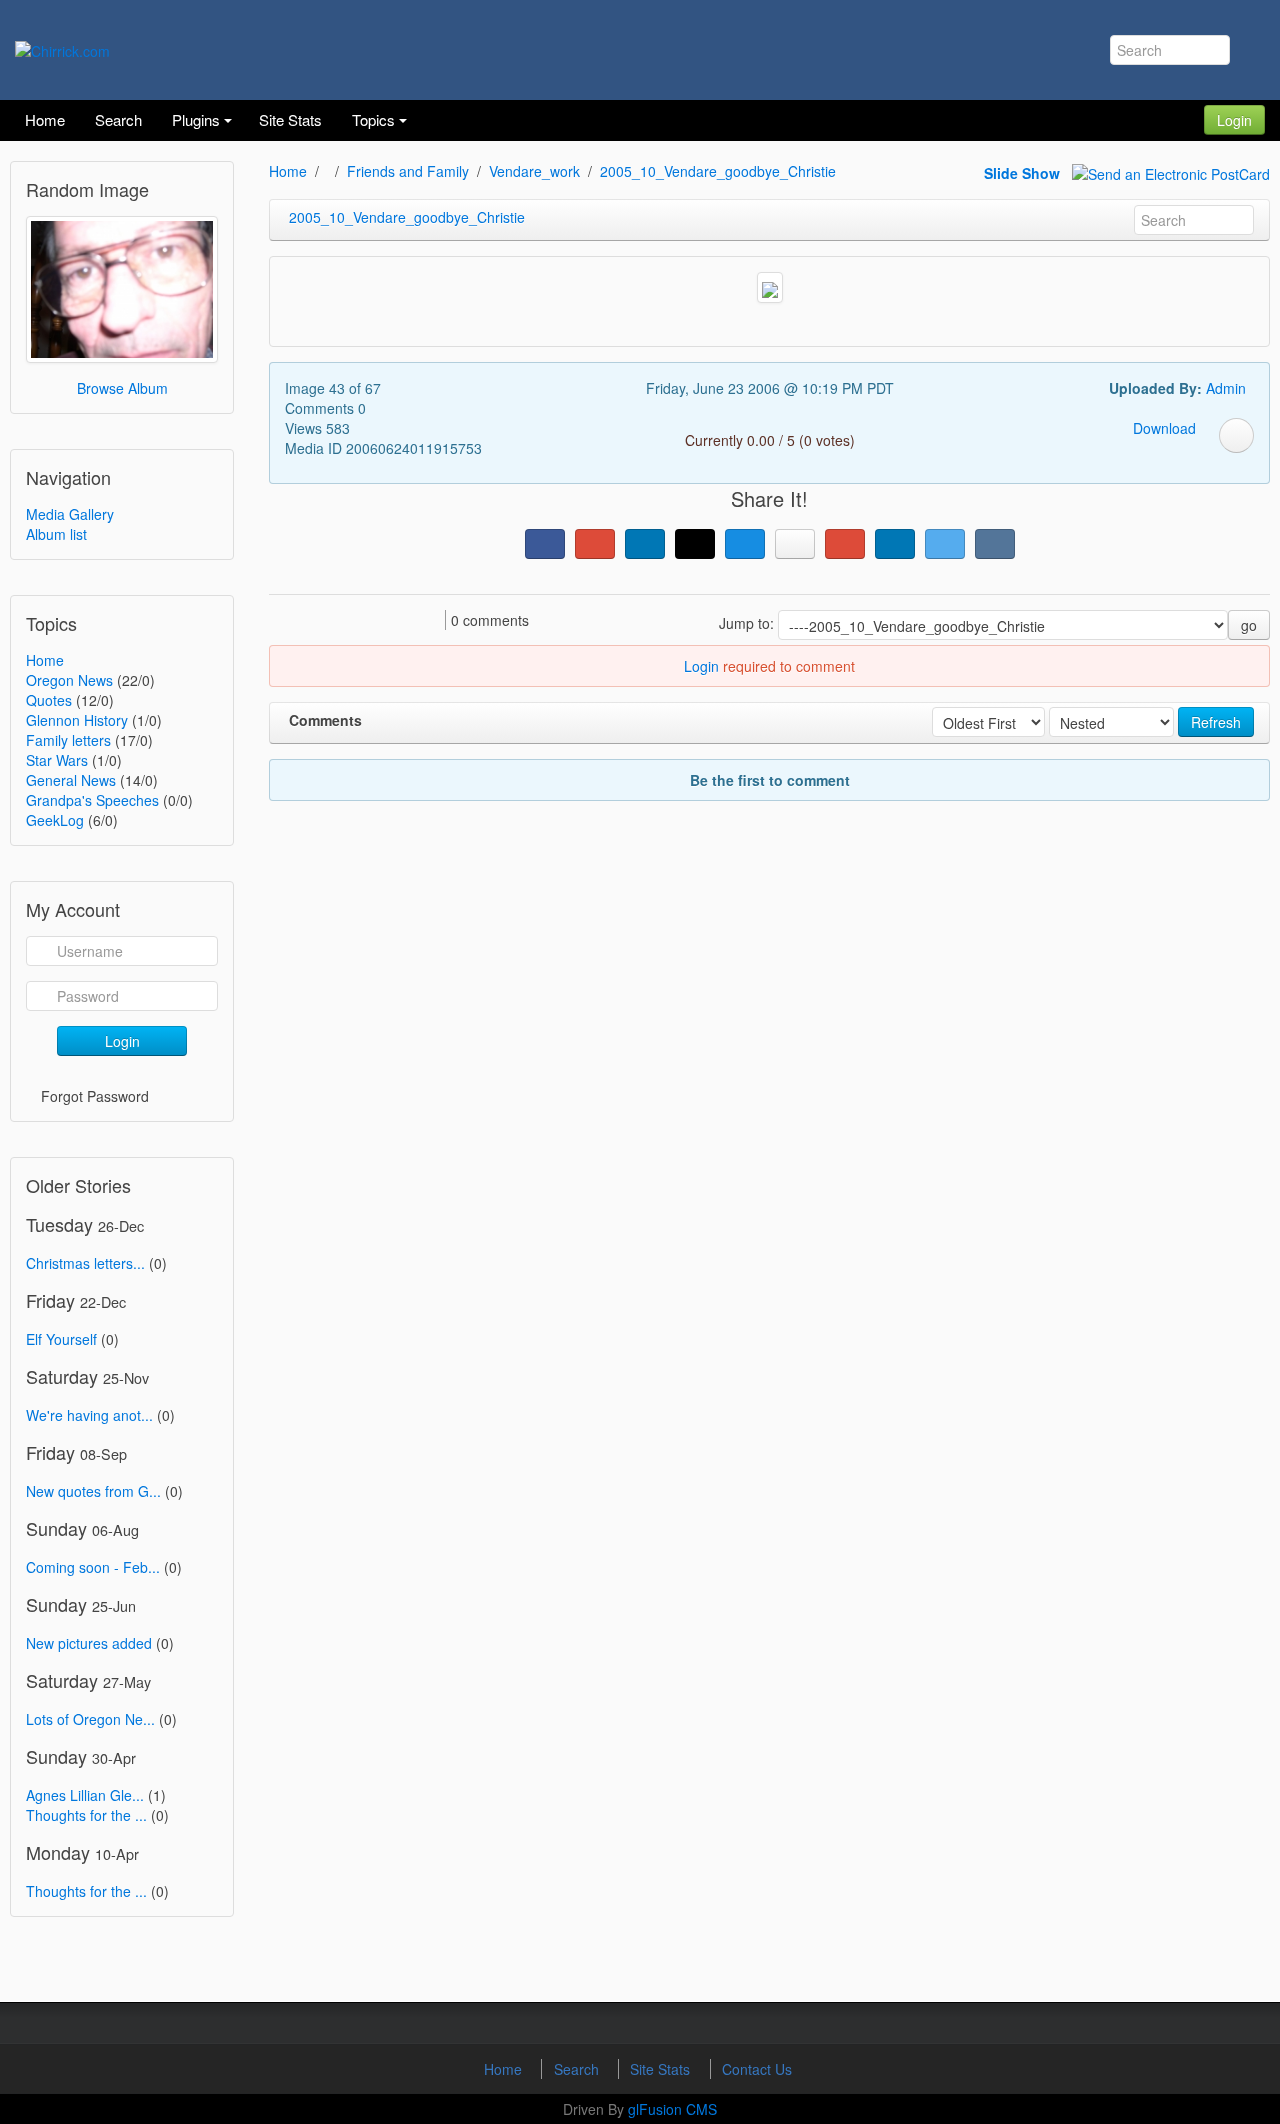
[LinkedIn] (645, 544)
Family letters (68, 740)
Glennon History (77, 720)
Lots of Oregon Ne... (90, 1719)
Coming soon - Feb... (93, 1567)
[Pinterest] (845, 544)
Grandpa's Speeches (92, 800)
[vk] (995, 544)
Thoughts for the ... (86, 1815)
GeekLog (55, 820)
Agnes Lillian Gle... (85, 1795)
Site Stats (662, 2069)
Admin (1226, 388)
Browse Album (122, 388)
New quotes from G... (93, 1491)
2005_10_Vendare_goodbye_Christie (718, 171)
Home (45, 660)
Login (1234, 120)
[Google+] (595, 544)
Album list (56, 534)
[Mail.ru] (745, 544)
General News (71, 780)
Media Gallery (70, 514)
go (1249, 625)
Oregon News (69, 680)
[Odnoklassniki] (795, 544)
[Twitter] (945, 544)
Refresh (1216, 722)
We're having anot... (89, 1415)
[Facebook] (545, 544)
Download (1164, 428)
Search (578, 2069)
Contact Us (757, 2069)
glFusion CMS (672, 2109)
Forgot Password (95, 1096)
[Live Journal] (695, 544)
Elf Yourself (61, 1339)
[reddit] (895, 544)
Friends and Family (408, 171)
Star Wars (57, 760)
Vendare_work (534, 171)
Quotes (49, 700)
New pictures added (89, 1643)
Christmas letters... (85, 1263)
